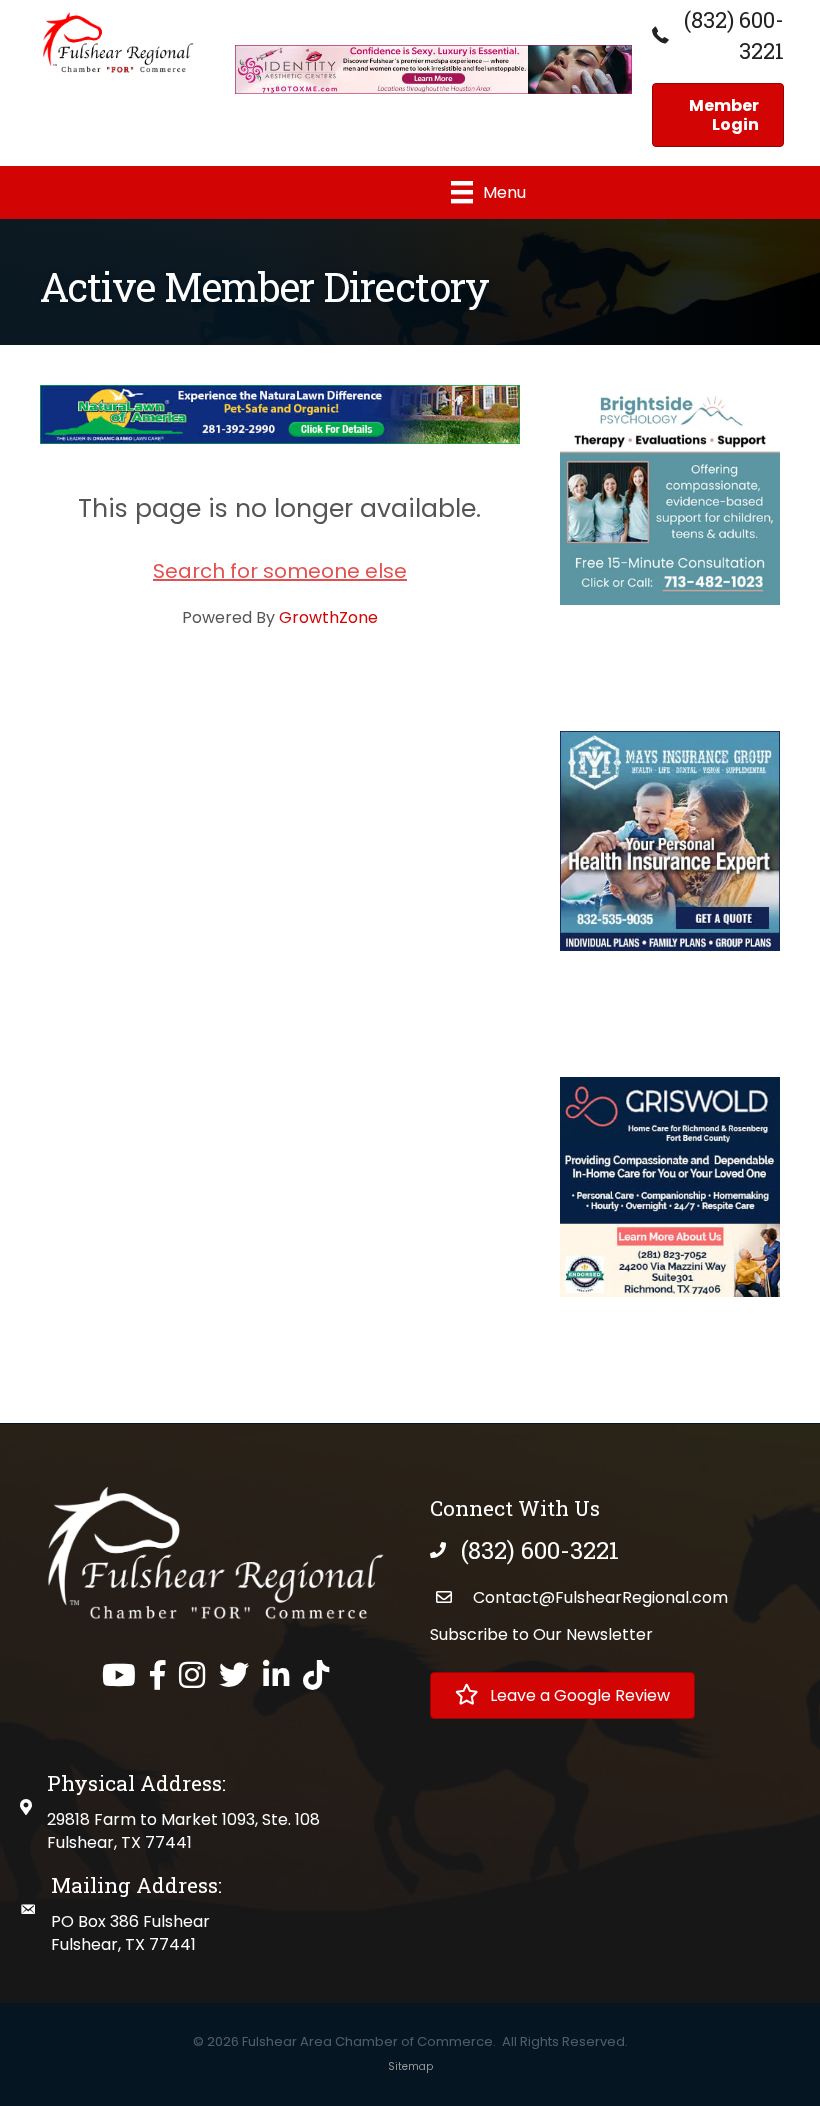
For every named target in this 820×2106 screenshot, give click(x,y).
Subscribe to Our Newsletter (541, 1634)
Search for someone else (280, 571)
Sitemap (410, 2066)
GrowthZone (328, 617)
